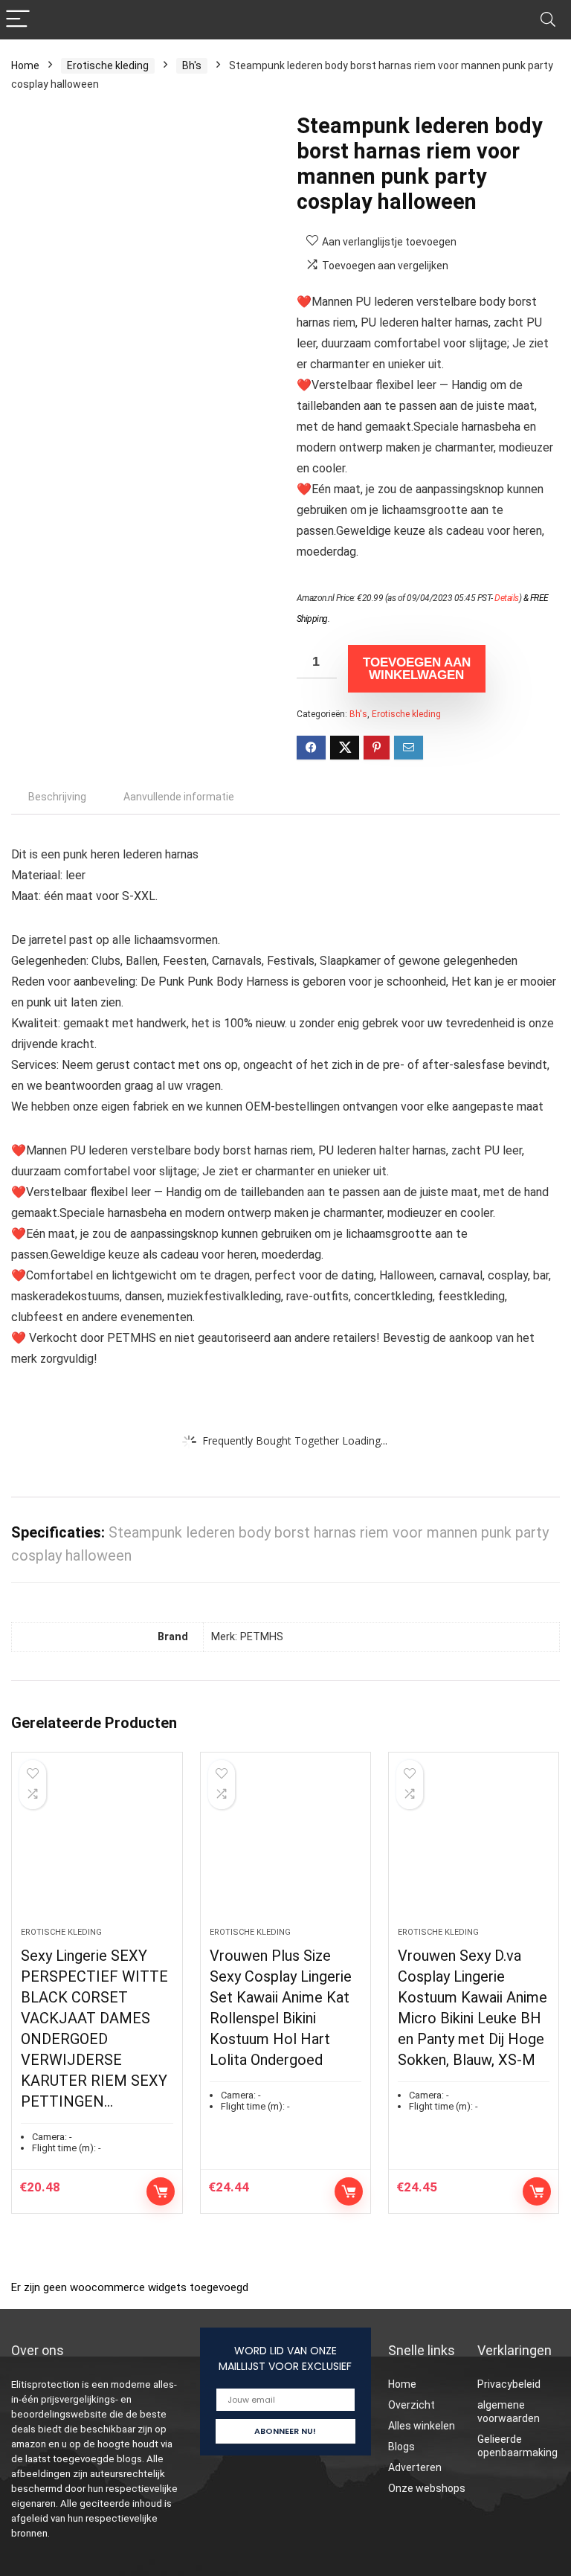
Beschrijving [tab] (57, 797)
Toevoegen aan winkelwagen (417, 669)
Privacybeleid (509, 2384)
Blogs (401, 2447)
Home (25, 65)
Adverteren (415, 2467)
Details (507, 598)
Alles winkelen (422, 2426)
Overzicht (412, 2405)
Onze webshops (427, 2488)
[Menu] (18, 20)
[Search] (548, 20)
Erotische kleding (108, 65)
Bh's (192, 65)
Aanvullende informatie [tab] (179, 797)
